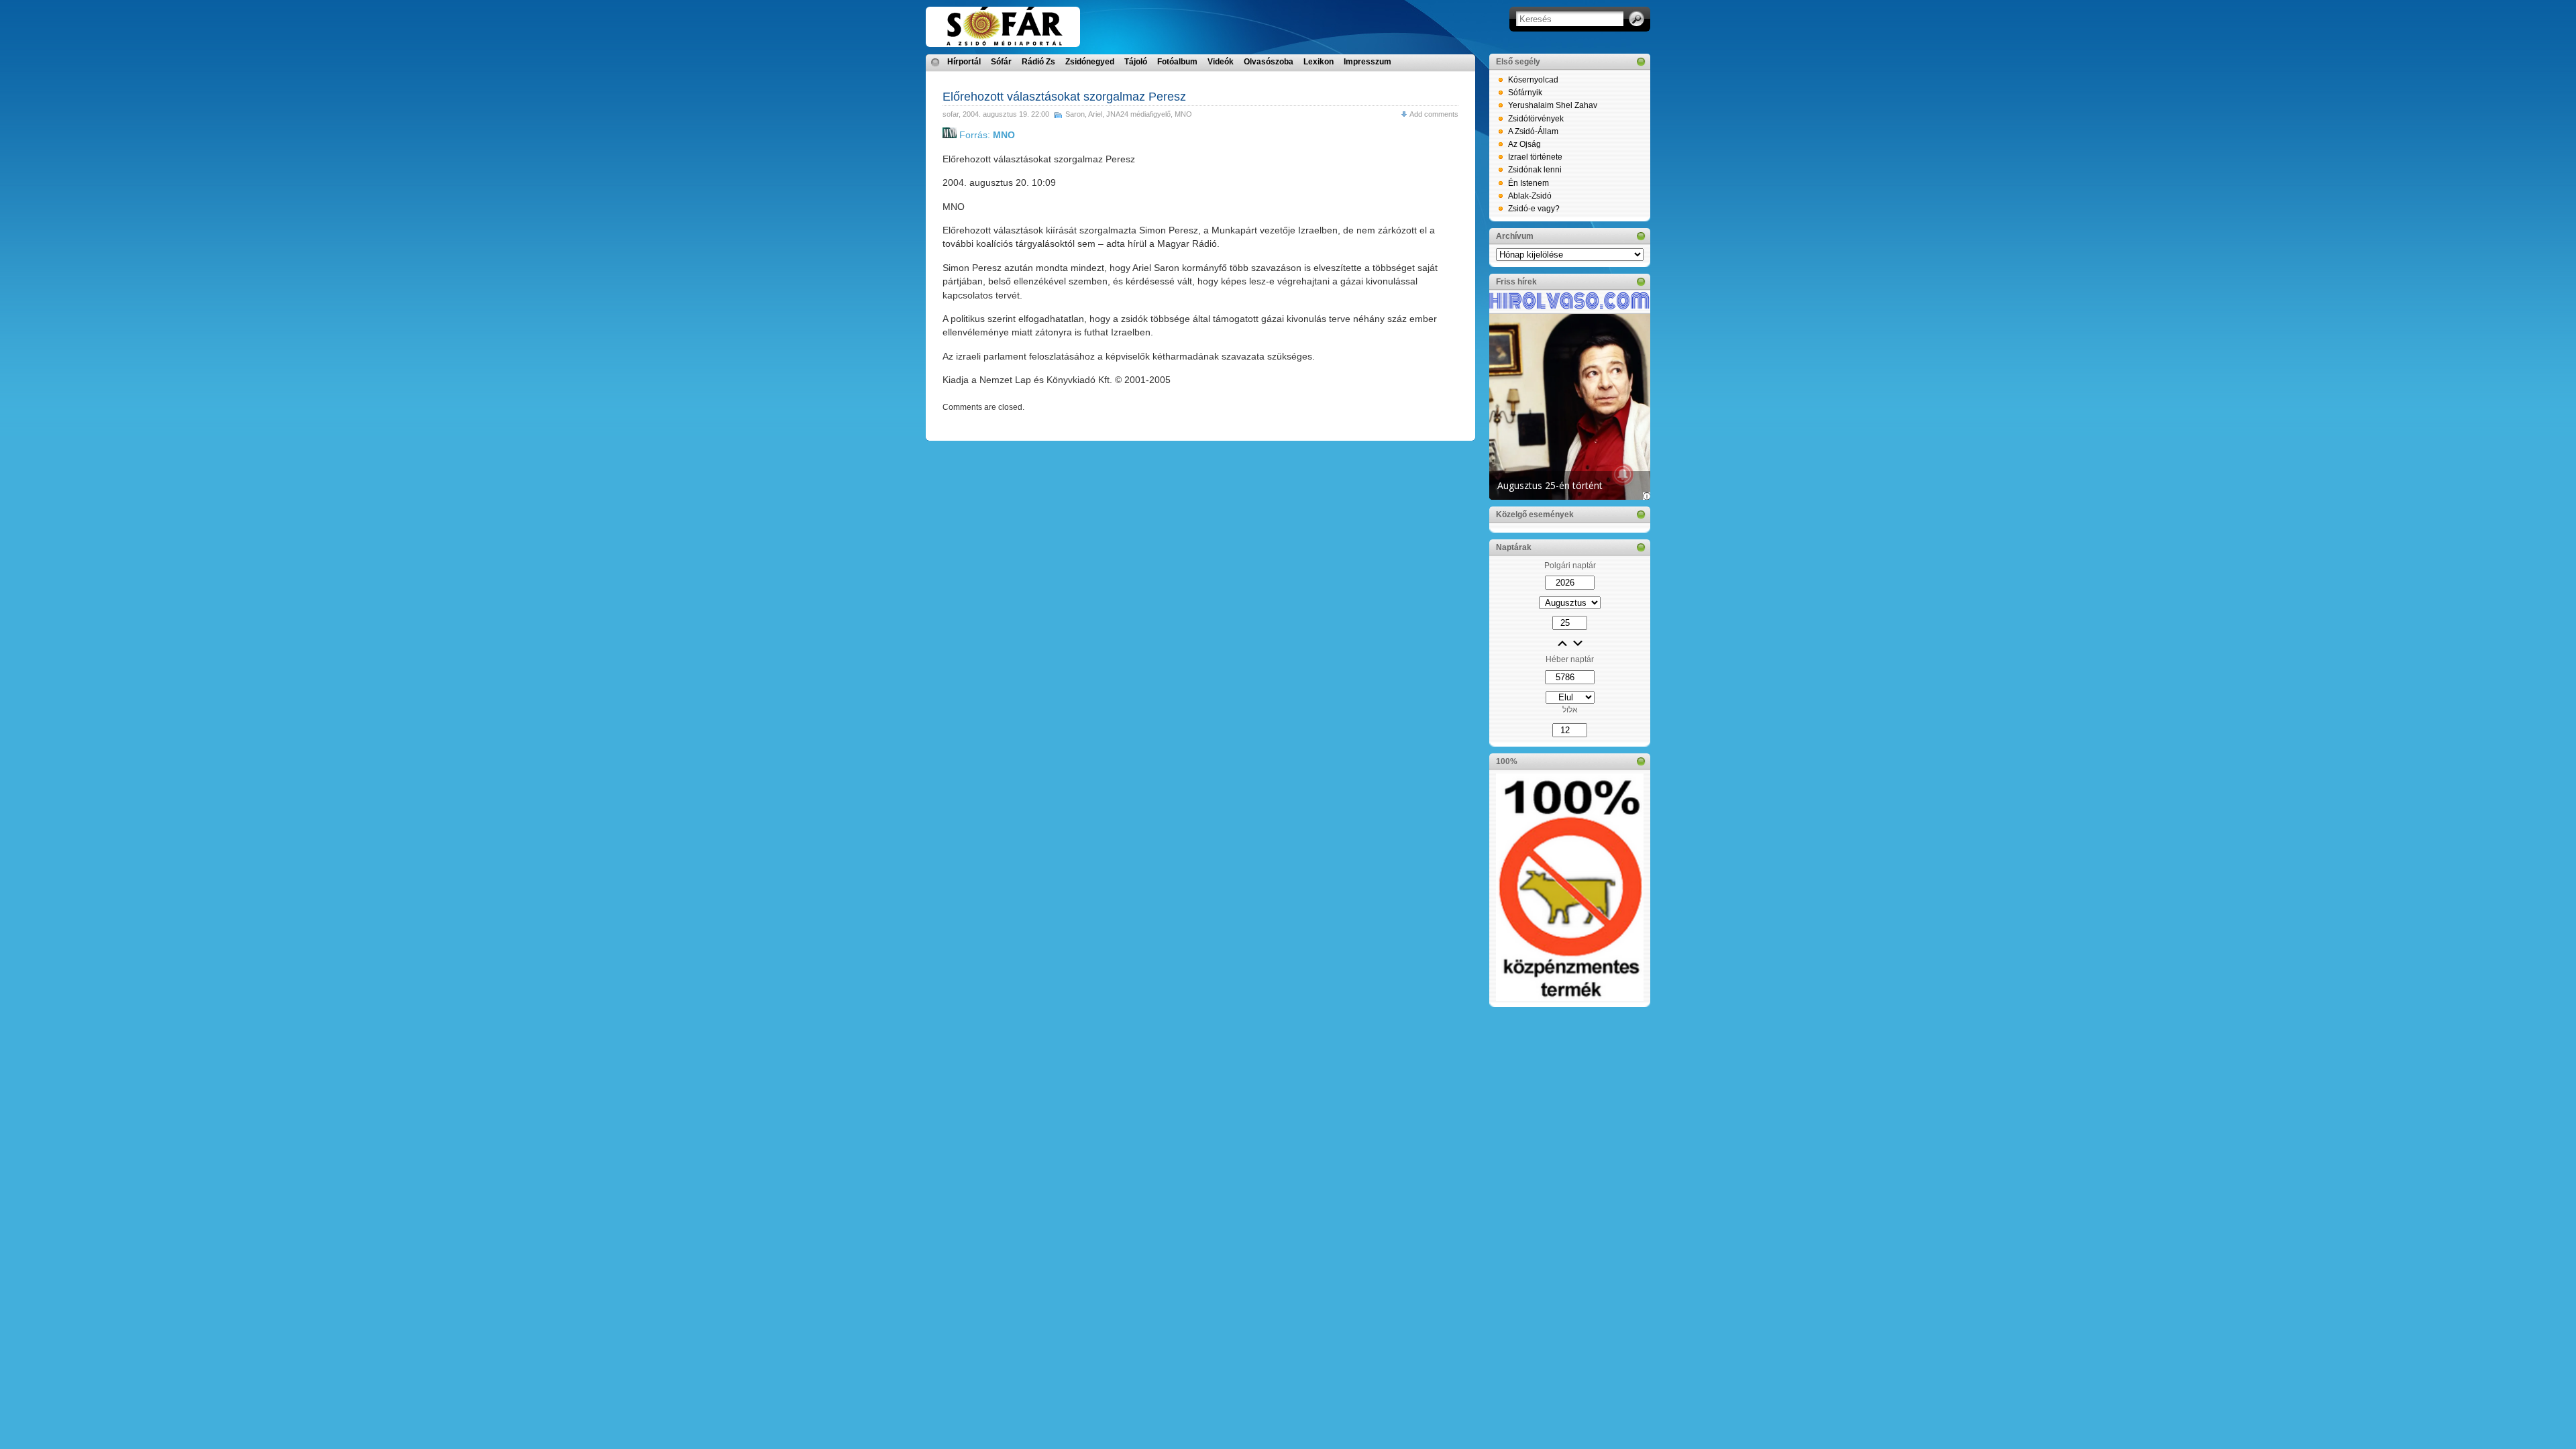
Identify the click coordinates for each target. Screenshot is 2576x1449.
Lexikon (1319, 62)
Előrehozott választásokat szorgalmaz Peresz (1064, 97)
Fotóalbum (1177, 62)
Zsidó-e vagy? (1534, 209)
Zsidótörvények (1536, 119)
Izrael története (1535, 157)
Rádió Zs (1038, 62)
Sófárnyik (1525, 93)
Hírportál (964, 62)
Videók (1221, 62)
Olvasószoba (1269, 62)
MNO (1183, 114)
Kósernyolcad (1533, 80)
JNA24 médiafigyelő (1138, 114)
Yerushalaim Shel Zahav (1553, 105)
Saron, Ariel (1084, 114)
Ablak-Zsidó (1530, 196)
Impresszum (1367, 62)
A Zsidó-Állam (1533, 131)
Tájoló (1136, 62)
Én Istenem (1528, 183)
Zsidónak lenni (1535, 170)
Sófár (1001, 62)
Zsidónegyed (1090, 62)
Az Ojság (1524, 144)
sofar (951, 114)
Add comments (1434, 114)
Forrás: (986, 135)
